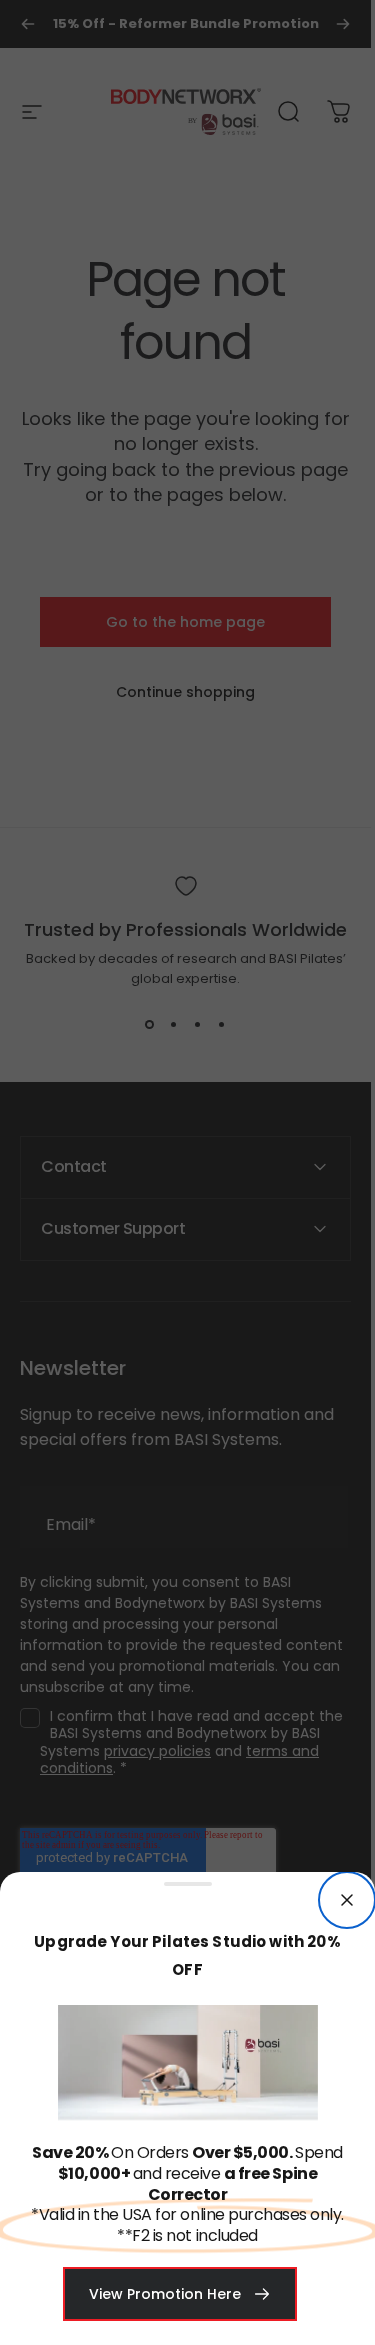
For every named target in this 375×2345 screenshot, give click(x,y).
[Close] (347, 1900)
